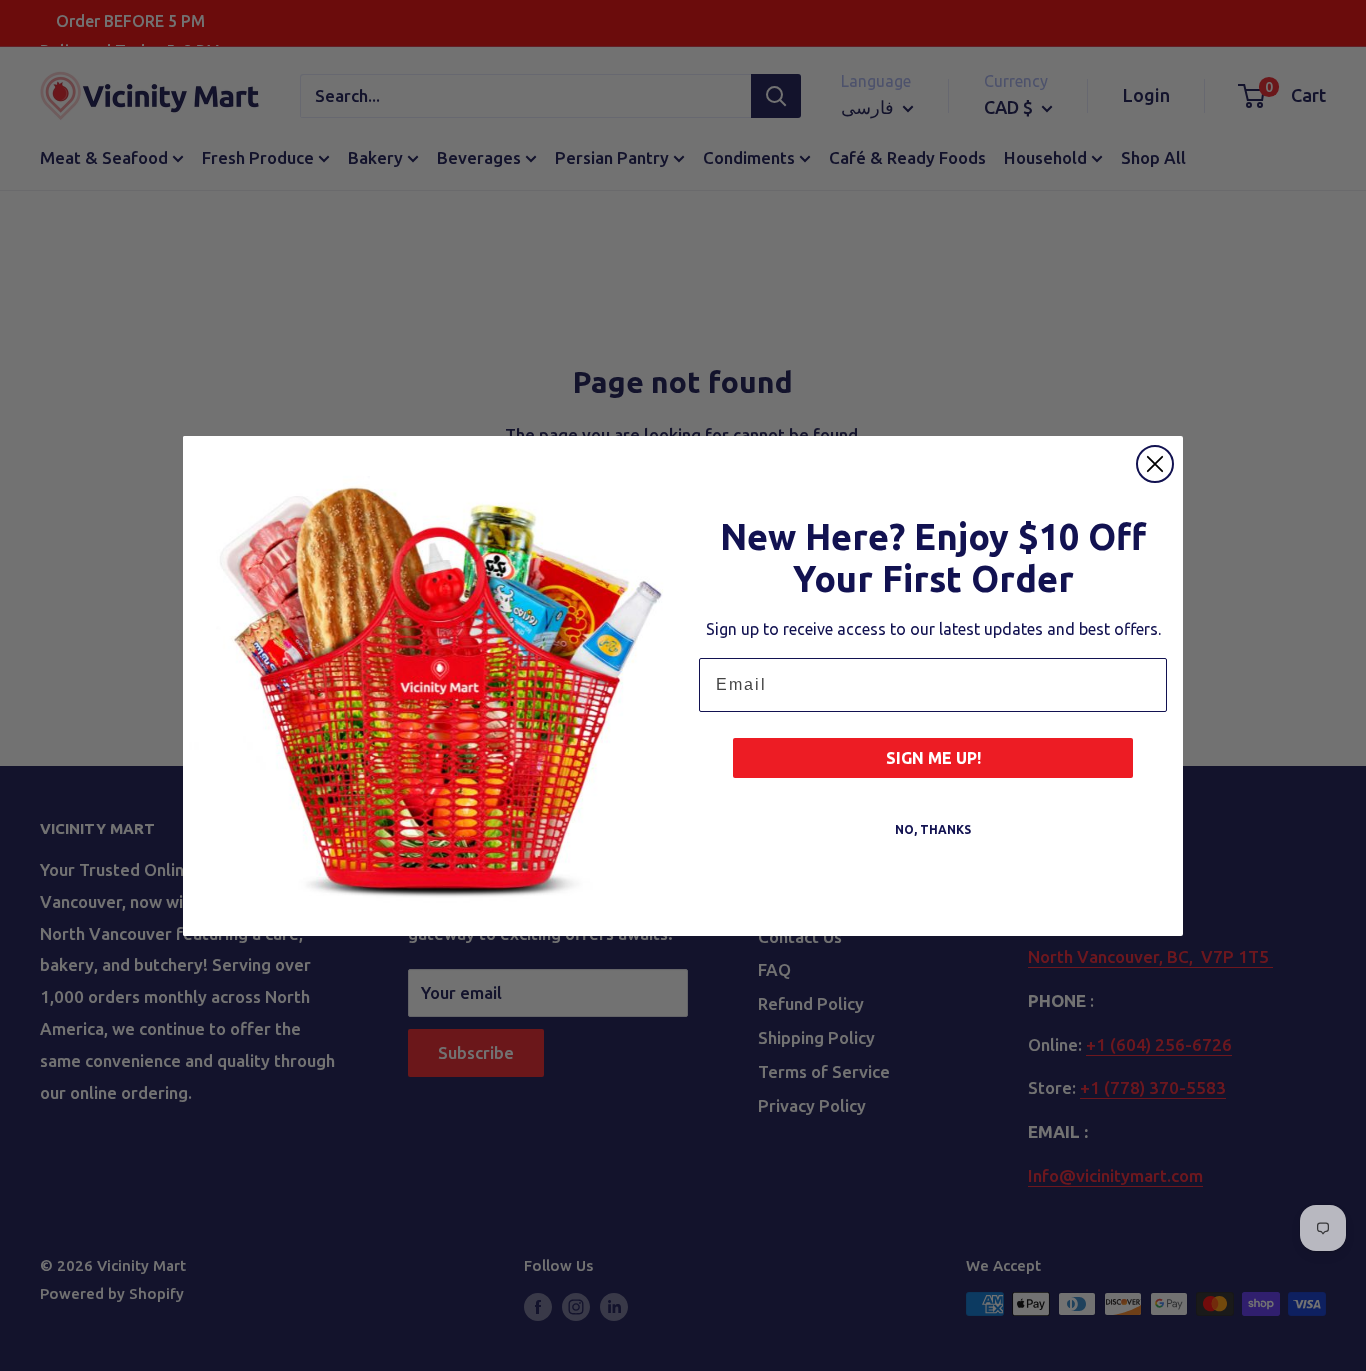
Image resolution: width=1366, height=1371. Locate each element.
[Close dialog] (1155, 464)
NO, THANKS (933, 829)
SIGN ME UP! (933, 758)
